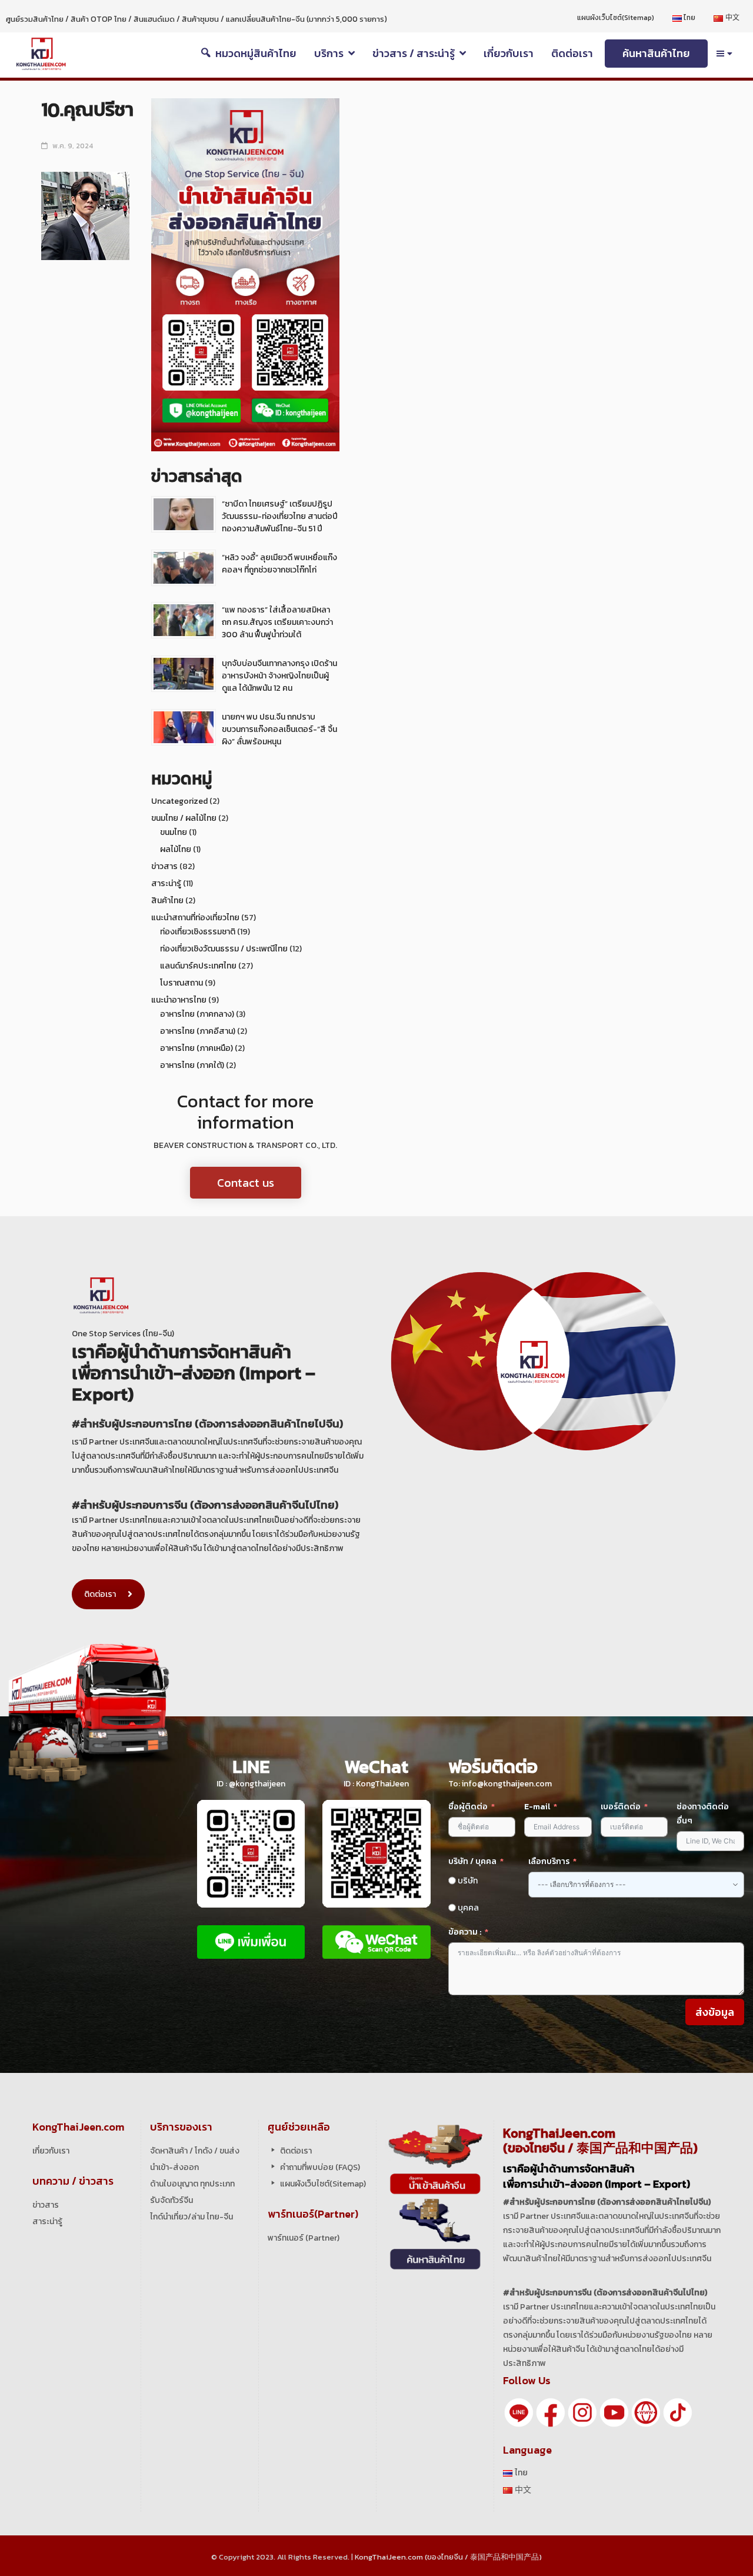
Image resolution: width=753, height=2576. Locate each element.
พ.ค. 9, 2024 (73, 146)
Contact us (246, 1183)
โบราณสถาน (181, 983)
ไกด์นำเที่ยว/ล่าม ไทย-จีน (191, 2217)
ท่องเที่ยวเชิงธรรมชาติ (198, 932)
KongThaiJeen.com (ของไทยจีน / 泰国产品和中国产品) (448, 2557)
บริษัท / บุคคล (472, 1861)
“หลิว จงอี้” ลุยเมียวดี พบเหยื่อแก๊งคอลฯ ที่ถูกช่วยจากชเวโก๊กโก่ (279, 564)
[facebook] (551, 2412)
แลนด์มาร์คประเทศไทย (198, 966)
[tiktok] (678, 2412)
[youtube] (614, 2412)
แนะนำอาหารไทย (179, 1000)
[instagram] (582, 2412)
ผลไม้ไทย (176, 849)
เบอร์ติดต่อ (621, 1807)
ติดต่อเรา (100, 1594)
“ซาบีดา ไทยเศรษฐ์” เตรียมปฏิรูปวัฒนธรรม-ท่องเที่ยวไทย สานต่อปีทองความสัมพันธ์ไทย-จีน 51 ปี (280, 516)
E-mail (538, 1807)
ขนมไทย (174, 832)
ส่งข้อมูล (715, 2012)
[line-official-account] (519, 2412)
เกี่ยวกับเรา (51, 2151)
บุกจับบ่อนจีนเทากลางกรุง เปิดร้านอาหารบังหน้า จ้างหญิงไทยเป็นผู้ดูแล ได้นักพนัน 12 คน (279, 676)
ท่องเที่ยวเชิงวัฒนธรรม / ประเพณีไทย (224, 949)
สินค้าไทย (167, 901)
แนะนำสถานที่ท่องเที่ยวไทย (195, 918)
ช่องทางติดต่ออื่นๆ (703, 1814)
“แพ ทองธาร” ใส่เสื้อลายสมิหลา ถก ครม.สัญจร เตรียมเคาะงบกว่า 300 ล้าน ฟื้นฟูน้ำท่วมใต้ (277, 622)
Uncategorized (179, 801)
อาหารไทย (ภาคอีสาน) (198, 1031)
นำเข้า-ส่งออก (174, 2167)
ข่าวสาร (164, 866)
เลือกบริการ (549, 1861)
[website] (646, 2412)
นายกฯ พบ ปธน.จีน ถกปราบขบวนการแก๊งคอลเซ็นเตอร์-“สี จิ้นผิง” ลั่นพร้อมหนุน (279, 729)
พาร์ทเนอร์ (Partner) (304, 2238)
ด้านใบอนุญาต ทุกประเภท (192, 2184)
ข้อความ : (465, 1932)
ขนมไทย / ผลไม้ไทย (184, 818)
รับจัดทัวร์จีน (171, 2200)
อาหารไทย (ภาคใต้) (192, 1065)
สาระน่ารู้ (166, 883)
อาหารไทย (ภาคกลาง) (197, 1014)
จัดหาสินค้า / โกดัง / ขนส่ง (195, 2151)
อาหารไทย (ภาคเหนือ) (196, 1048)
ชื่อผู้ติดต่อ (468, 1807)
